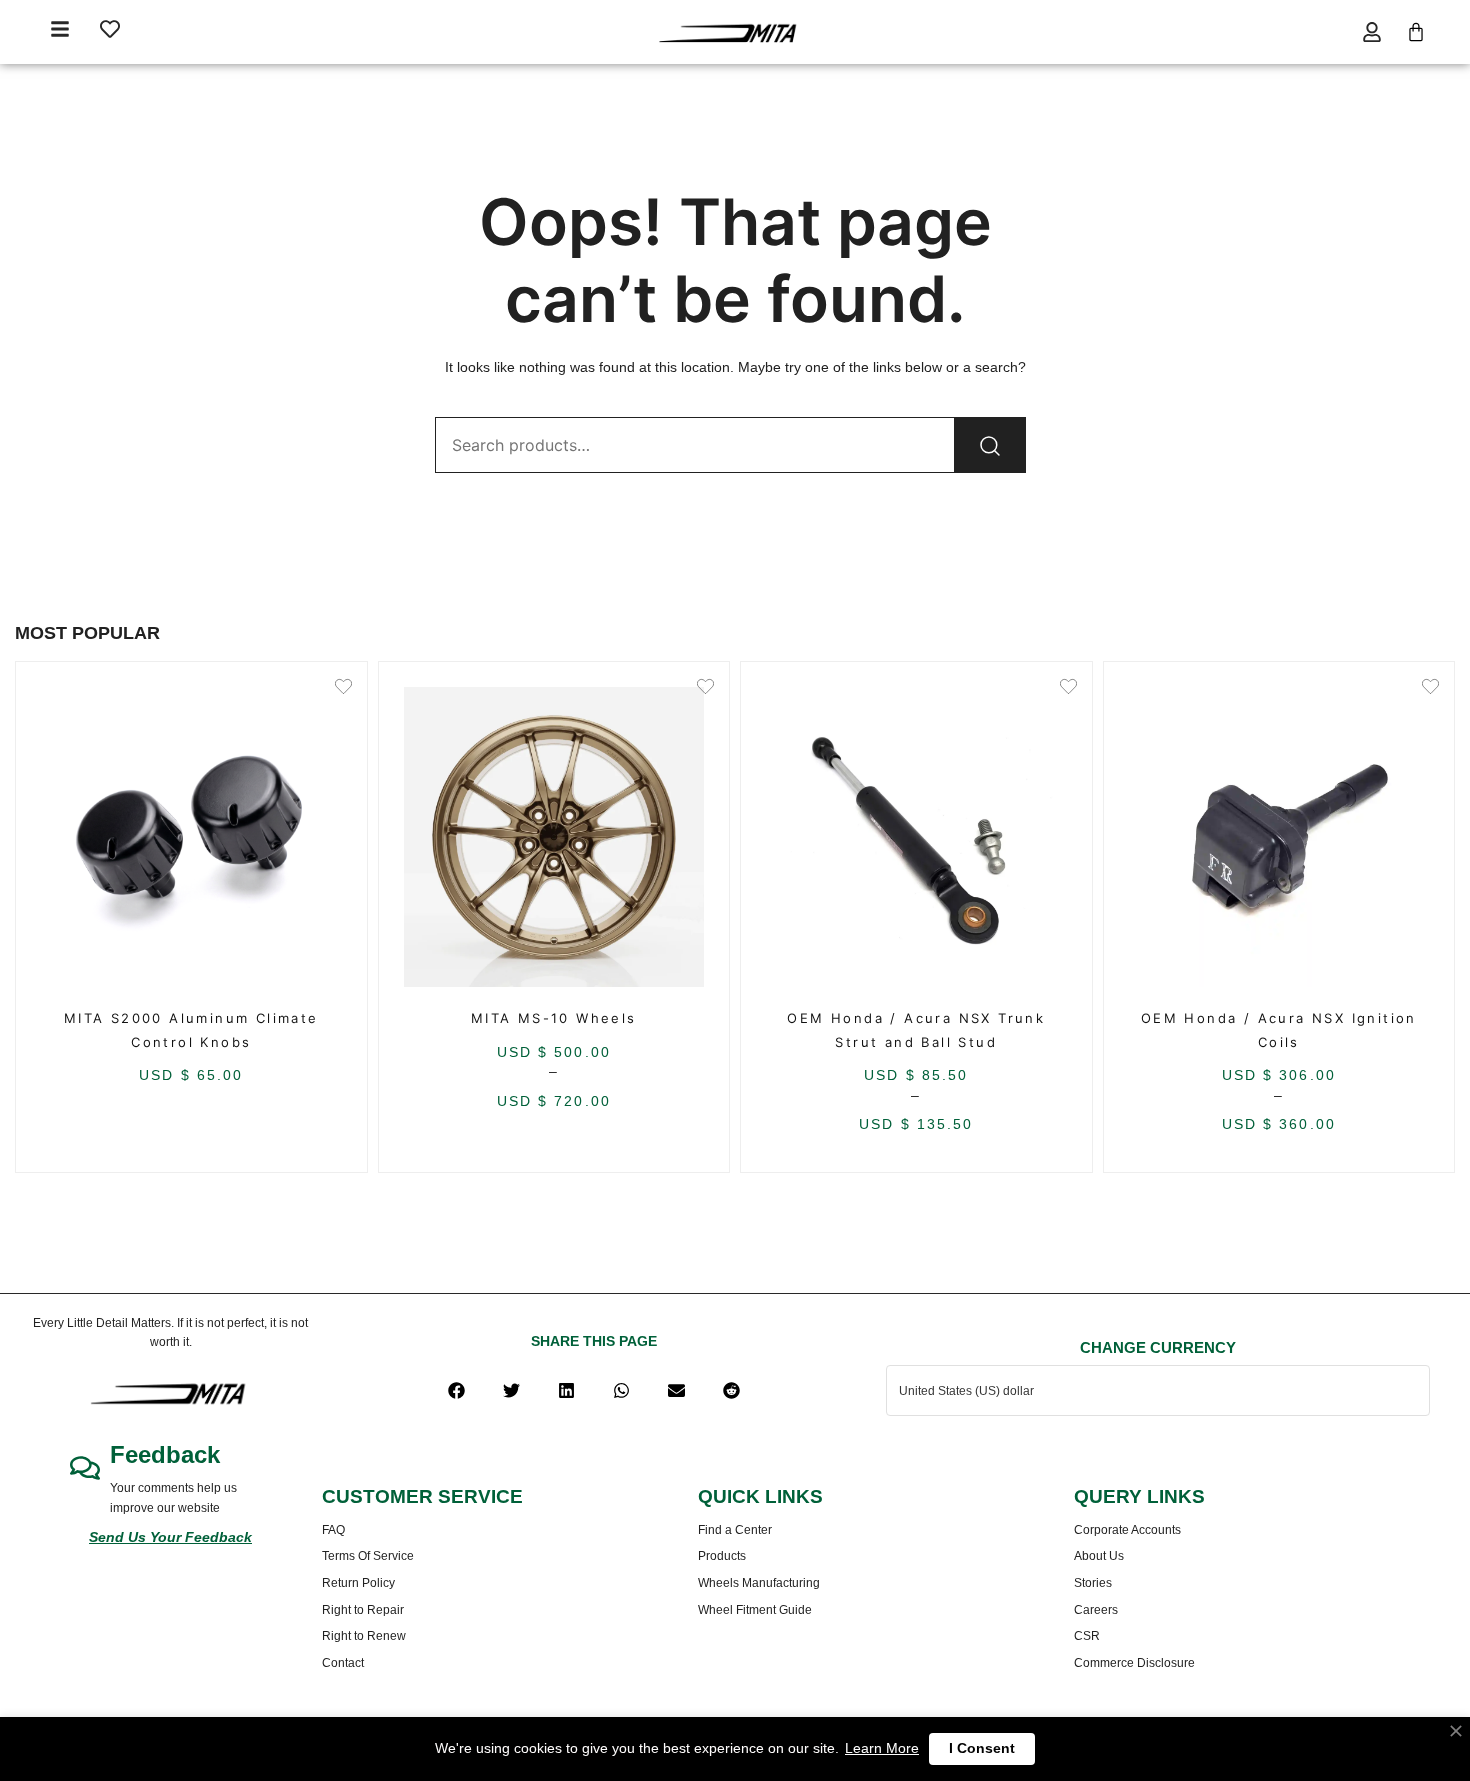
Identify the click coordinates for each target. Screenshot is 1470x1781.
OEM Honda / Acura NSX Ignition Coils (1279, 1029)
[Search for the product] (990, 445)
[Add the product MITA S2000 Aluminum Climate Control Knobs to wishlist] (343, 688)
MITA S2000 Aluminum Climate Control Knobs (191, 1029)
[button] (456, 1390)
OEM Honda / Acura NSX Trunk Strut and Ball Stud (916, 1029)
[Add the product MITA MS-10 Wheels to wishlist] (705, 688)
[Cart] (1416, 32)
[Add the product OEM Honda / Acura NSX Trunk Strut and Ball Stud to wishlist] (1068, 688)
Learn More (882, 1748)
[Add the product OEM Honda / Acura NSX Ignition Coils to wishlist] (1430, 688)
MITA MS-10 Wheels (554, 1018)
